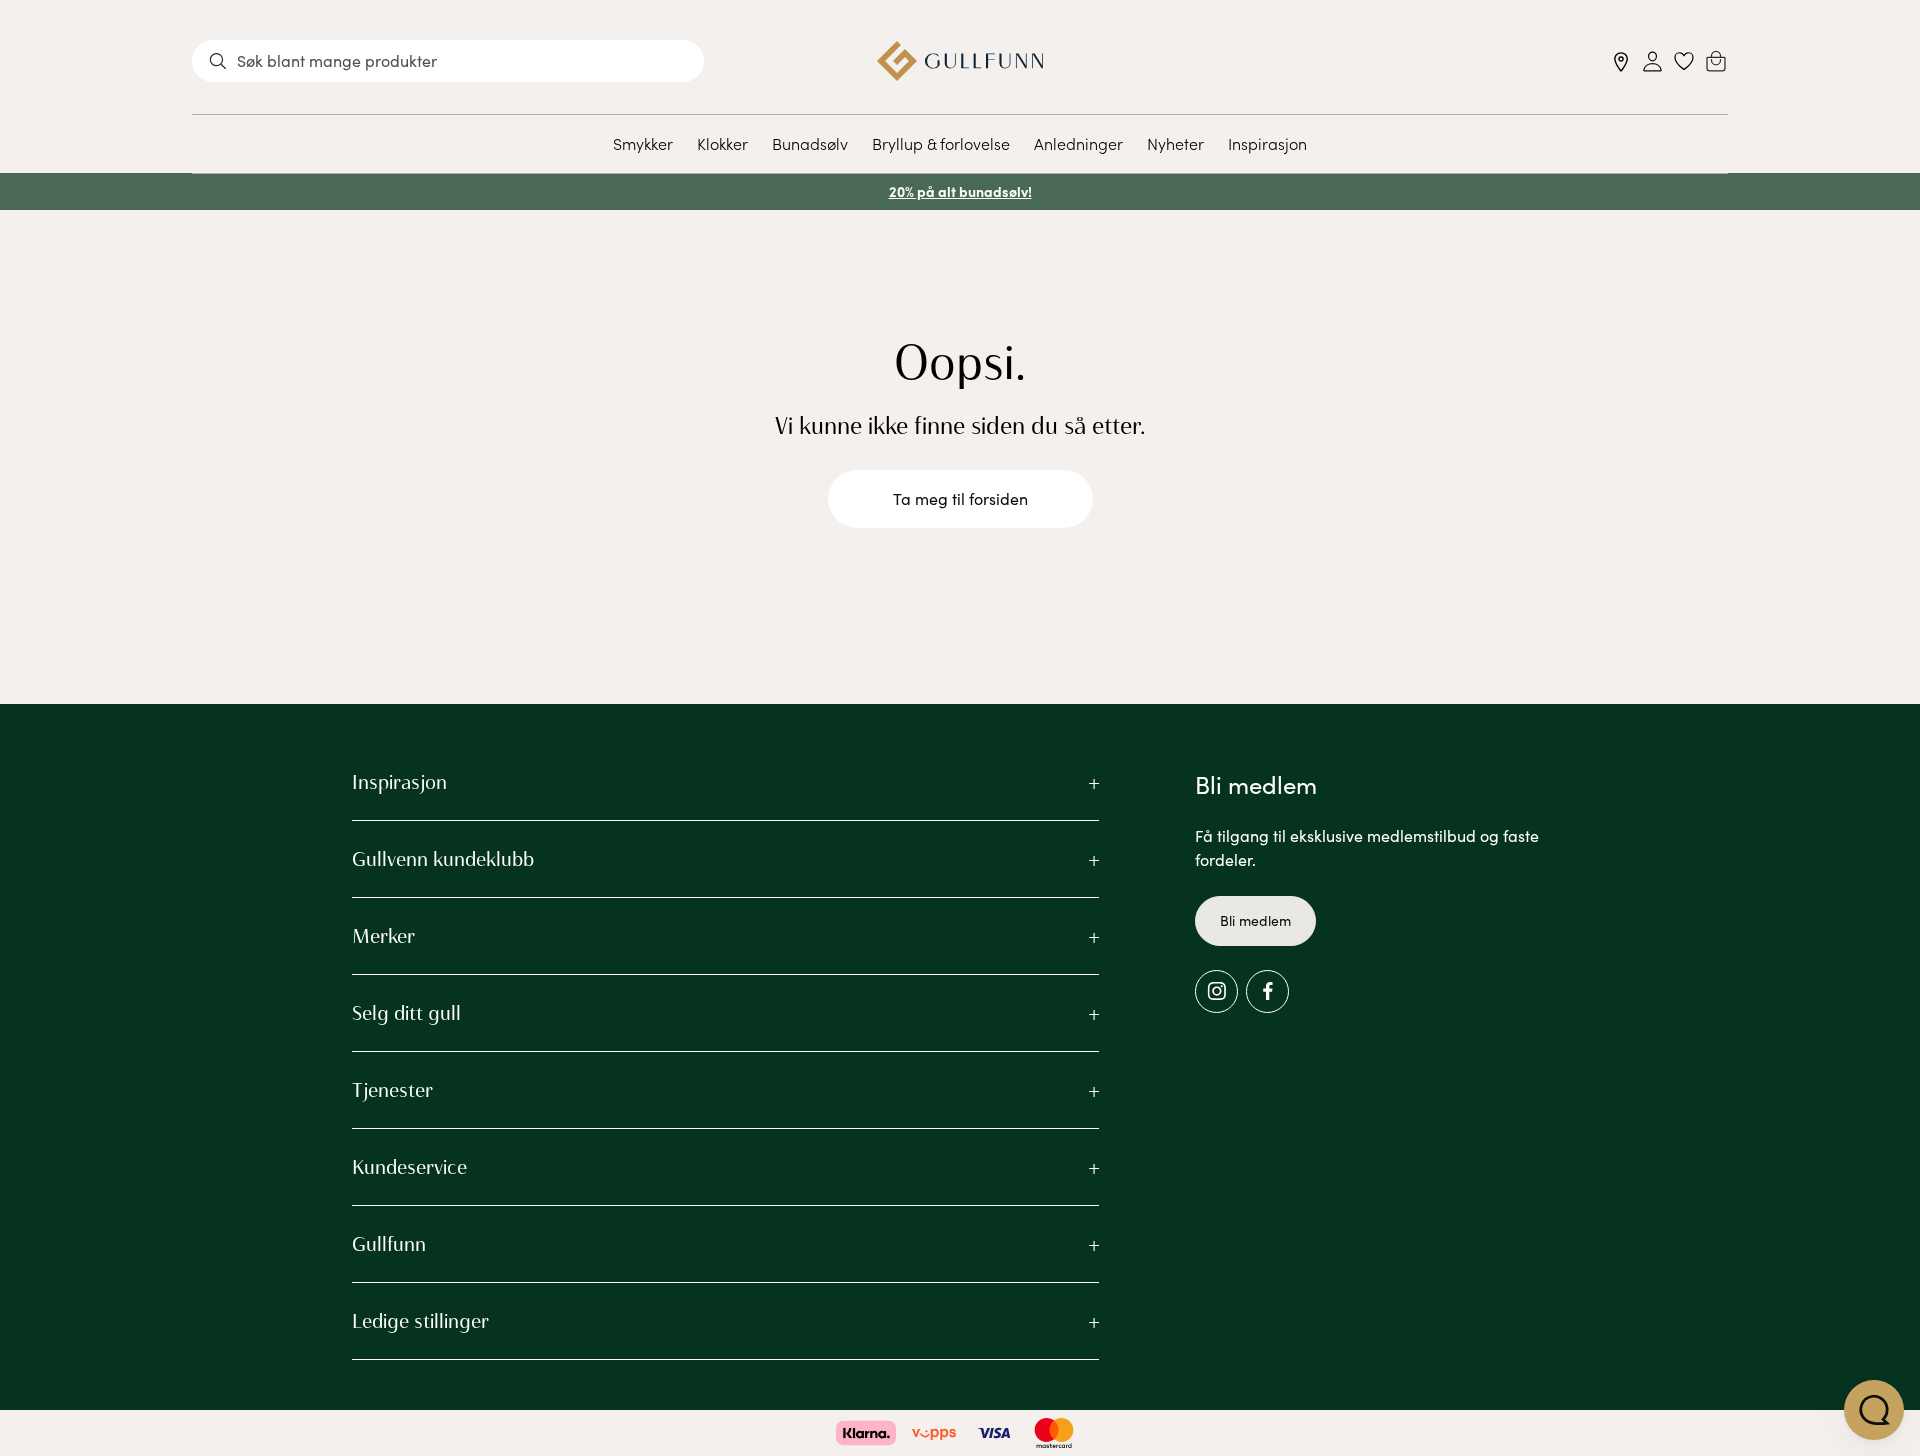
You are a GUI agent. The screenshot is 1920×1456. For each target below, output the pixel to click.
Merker (383, 936)
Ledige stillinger (420, 1321)
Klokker (722, 143)
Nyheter (1175, 143)
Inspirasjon (1267, 143)
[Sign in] (1652, 61)
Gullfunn (389, 1244)
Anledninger (1078, 143)
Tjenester (392, 1090)
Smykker (643, 143)
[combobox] (448, 61)
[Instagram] (1216, 991)
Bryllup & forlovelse (941, 143)
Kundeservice (409, 1167)
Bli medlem (1255, 920)
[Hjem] (960, 61)
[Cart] (1716, 61)
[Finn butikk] (1621, 61)
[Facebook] (1267, 991)
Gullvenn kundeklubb (443, 859)
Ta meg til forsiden (960, 498)
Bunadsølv (810, 143)
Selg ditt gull (406, 1013)
